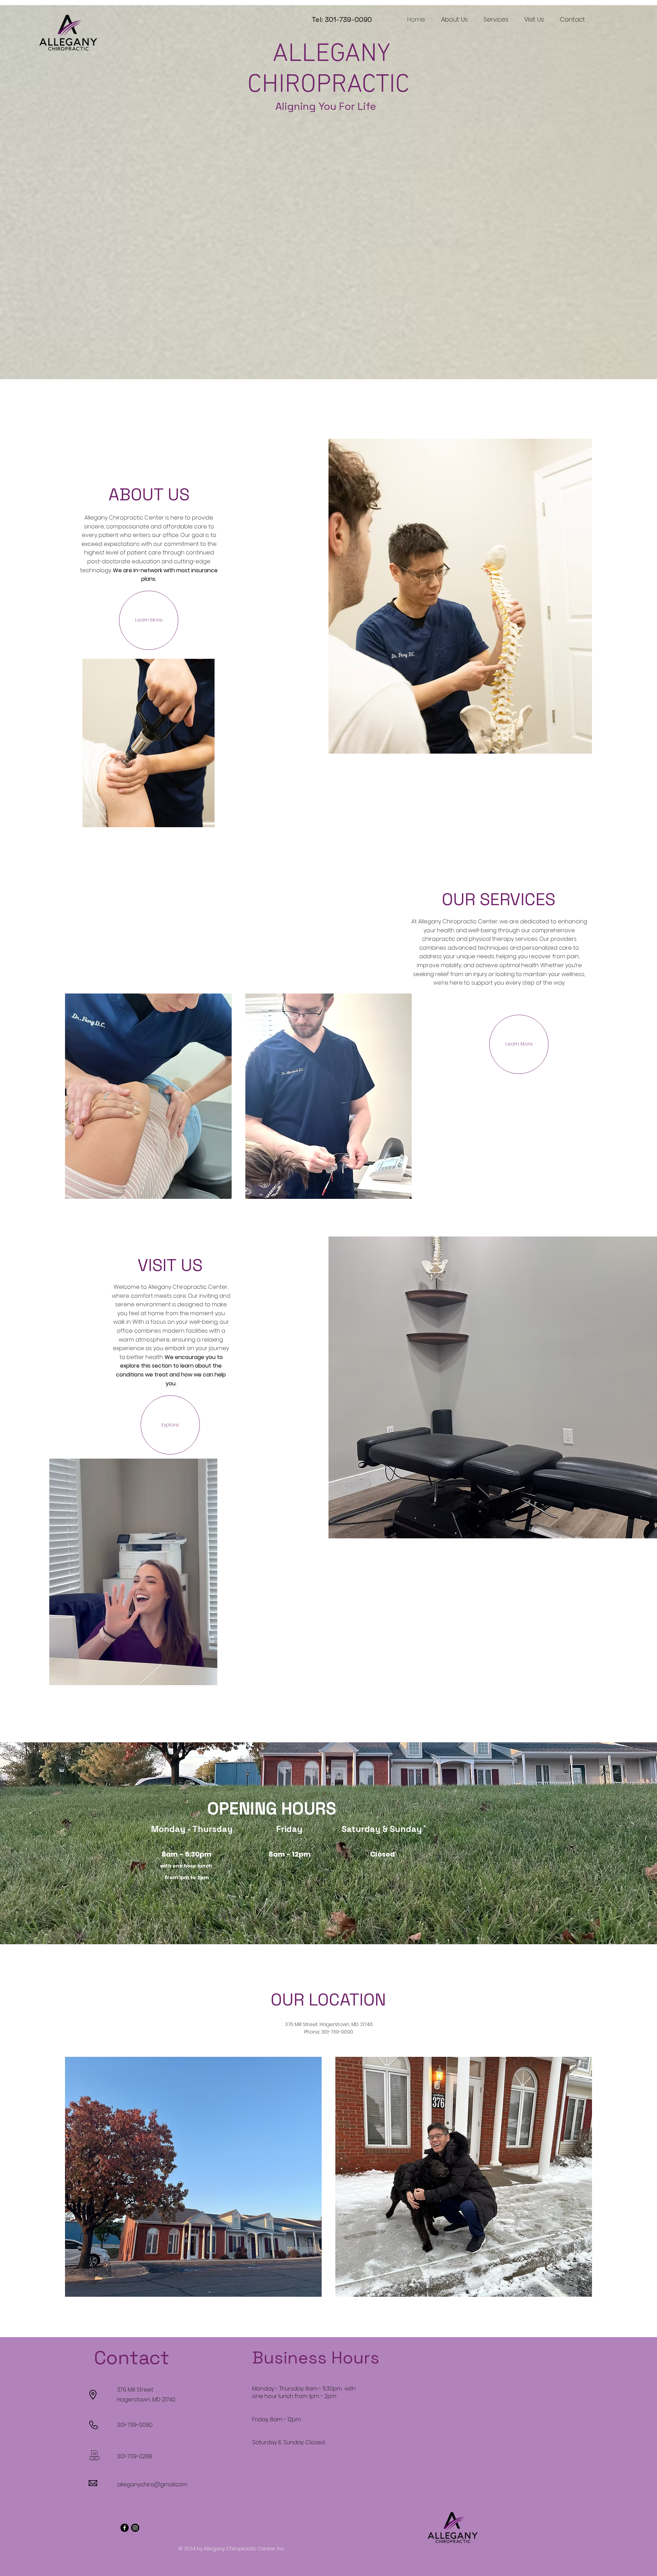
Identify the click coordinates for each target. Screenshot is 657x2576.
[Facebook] (125, 2528)
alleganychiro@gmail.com (152, 2484)
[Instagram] (135, 2528)
